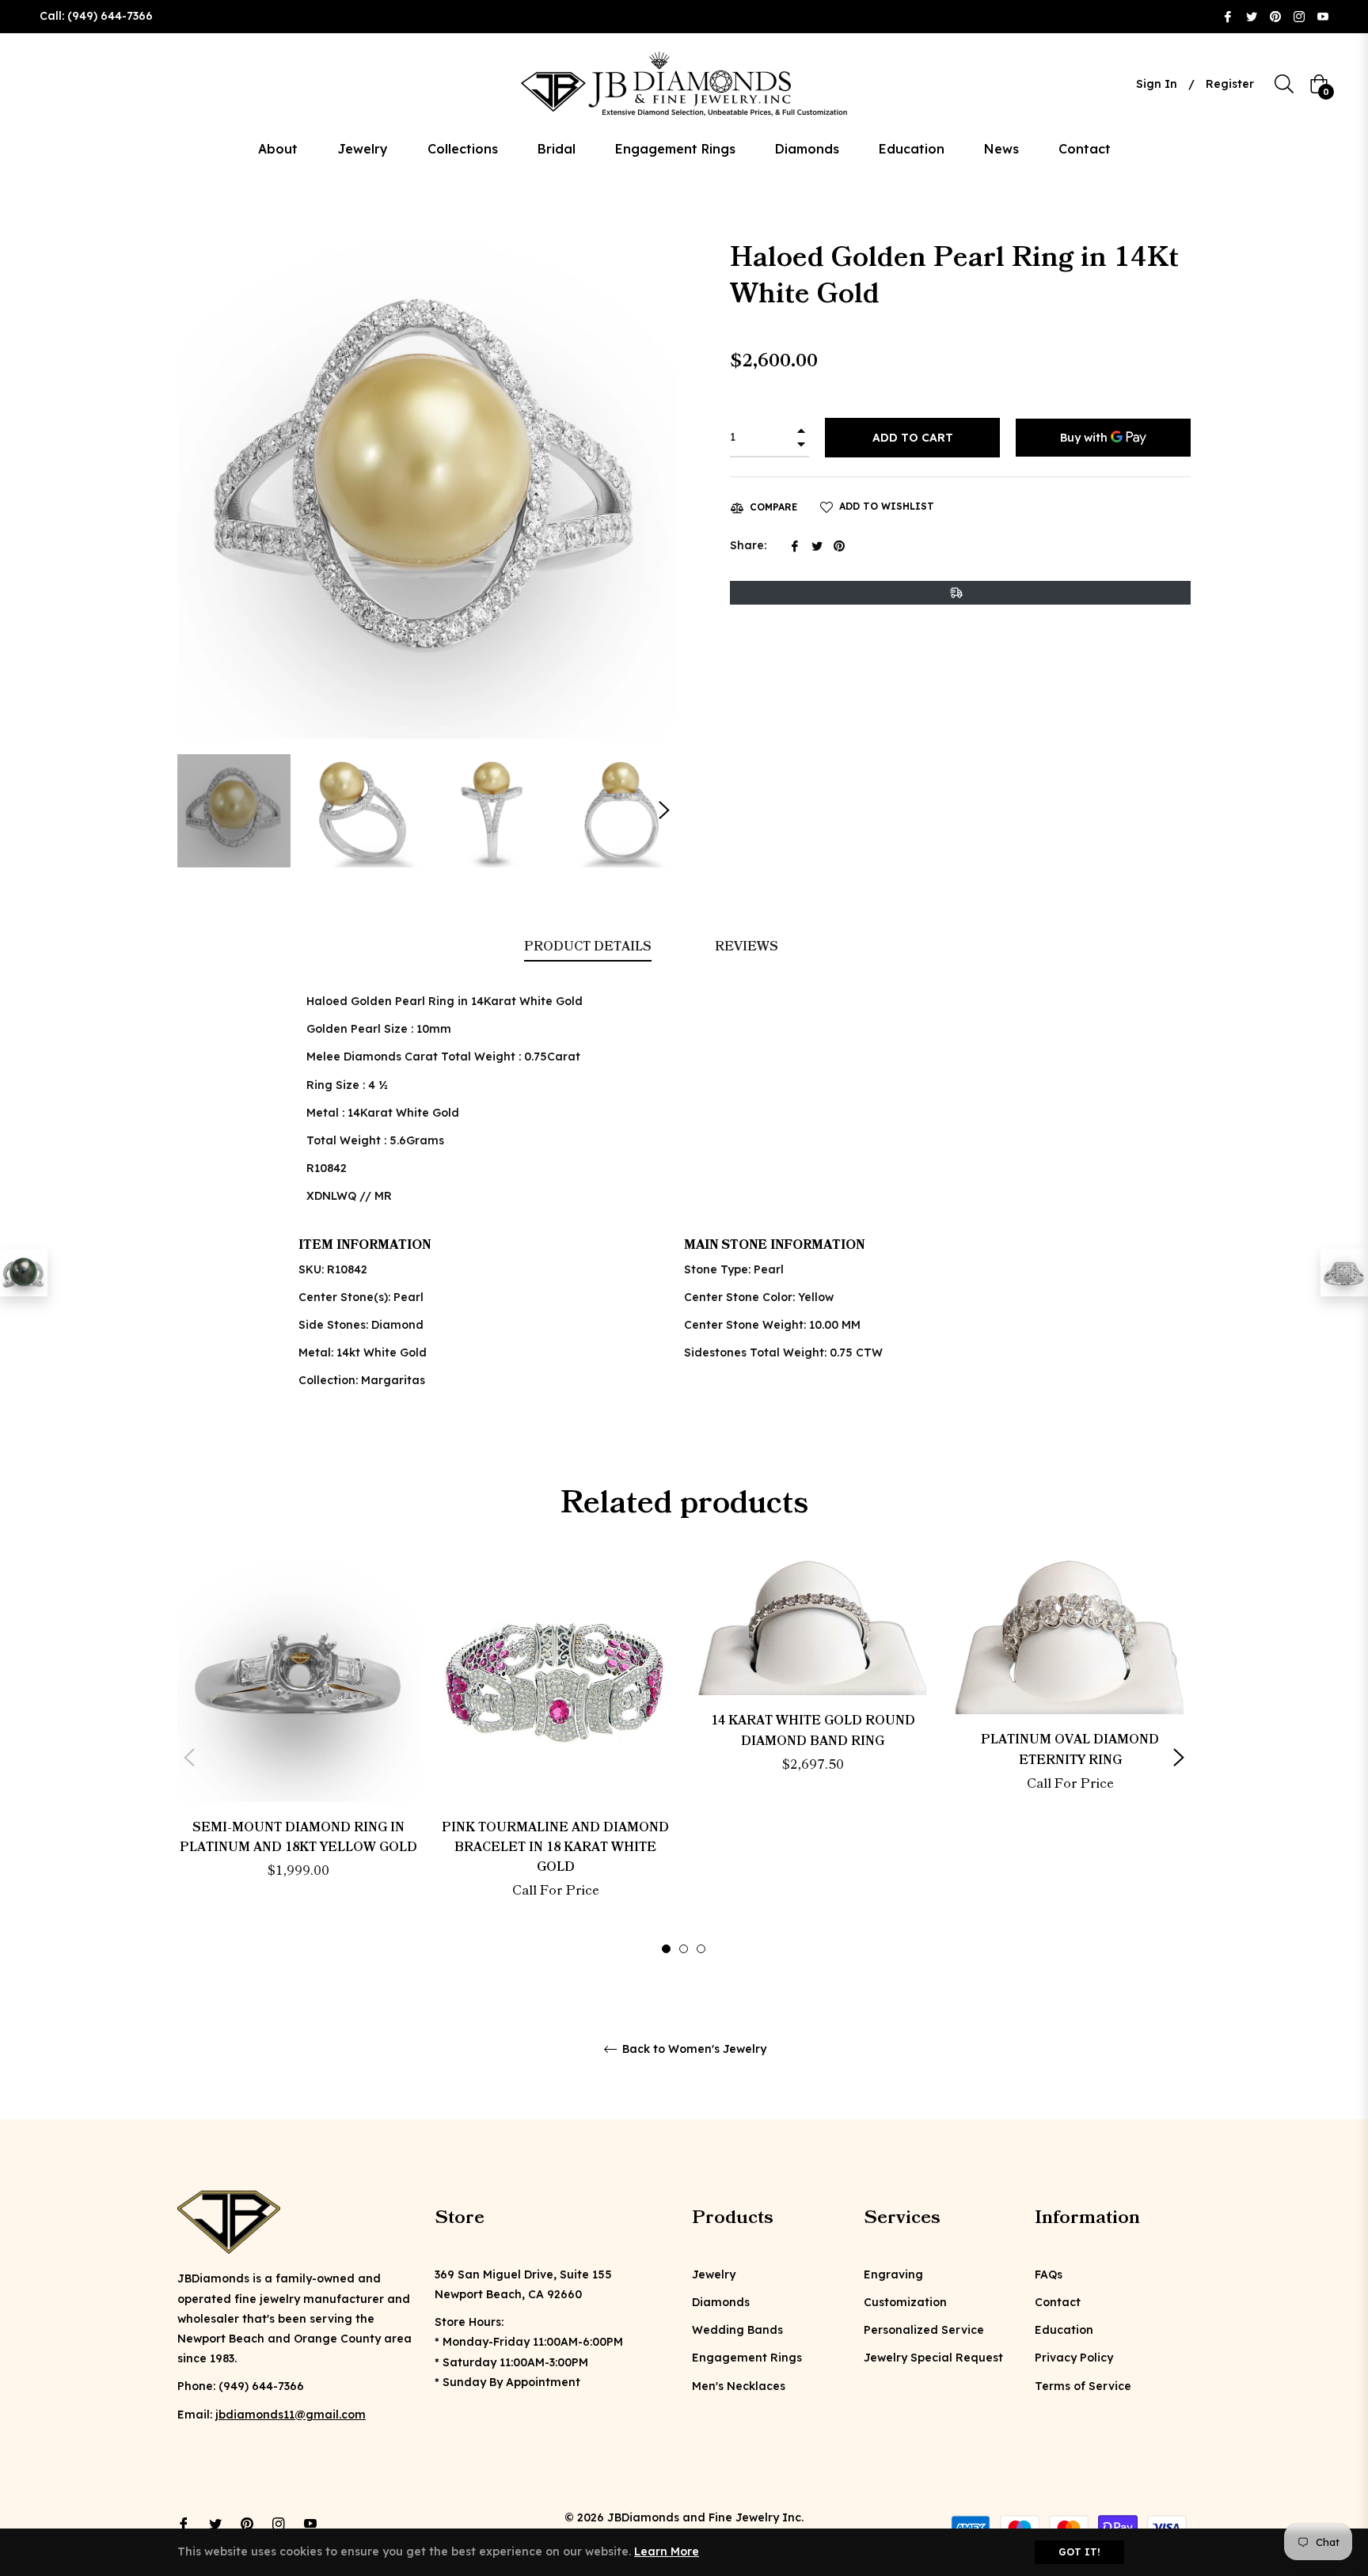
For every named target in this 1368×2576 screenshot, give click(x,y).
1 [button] (666, 1949)
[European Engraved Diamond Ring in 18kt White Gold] (1344, 1273)
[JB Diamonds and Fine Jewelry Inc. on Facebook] (1228, 16)
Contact (1058, 2302)
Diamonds (721, 2302)
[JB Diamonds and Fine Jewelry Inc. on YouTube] (1323, 16)
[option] (298, 1748)
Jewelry (714, 2274)
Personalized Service (924, 2330)
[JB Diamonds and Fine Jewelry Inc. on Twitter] (1252, 16)
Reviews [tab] (748, 947)
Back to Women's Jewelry (693, 2049)
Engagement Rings (747, 2358)
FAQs (1049, 2274)
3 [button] (701, 1949)
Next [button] (664, 810)
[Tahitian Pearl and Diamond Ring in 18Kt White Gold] (24, 1273)
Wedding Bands (737, 2330)
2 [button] (684, 1949)
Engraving (893, 2274)
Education (1064, 2330)
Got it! (1079, 2552)
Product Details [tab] (588, 947)
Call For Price (556, 1891)
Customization (905, 2302)
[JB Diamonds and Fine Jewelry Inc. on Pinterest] (1275, 16)
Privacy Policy (1074, 2358)
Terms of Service (1083, 2386)
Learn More (667, 2551)
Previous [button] (189, 1758)
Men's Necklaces (739, 2386)
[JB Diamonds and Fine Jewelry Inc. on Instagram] (1299, 16)
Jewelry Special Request (933, 2358)
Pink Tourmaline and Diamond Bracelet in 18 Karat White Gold (555, 1847)
